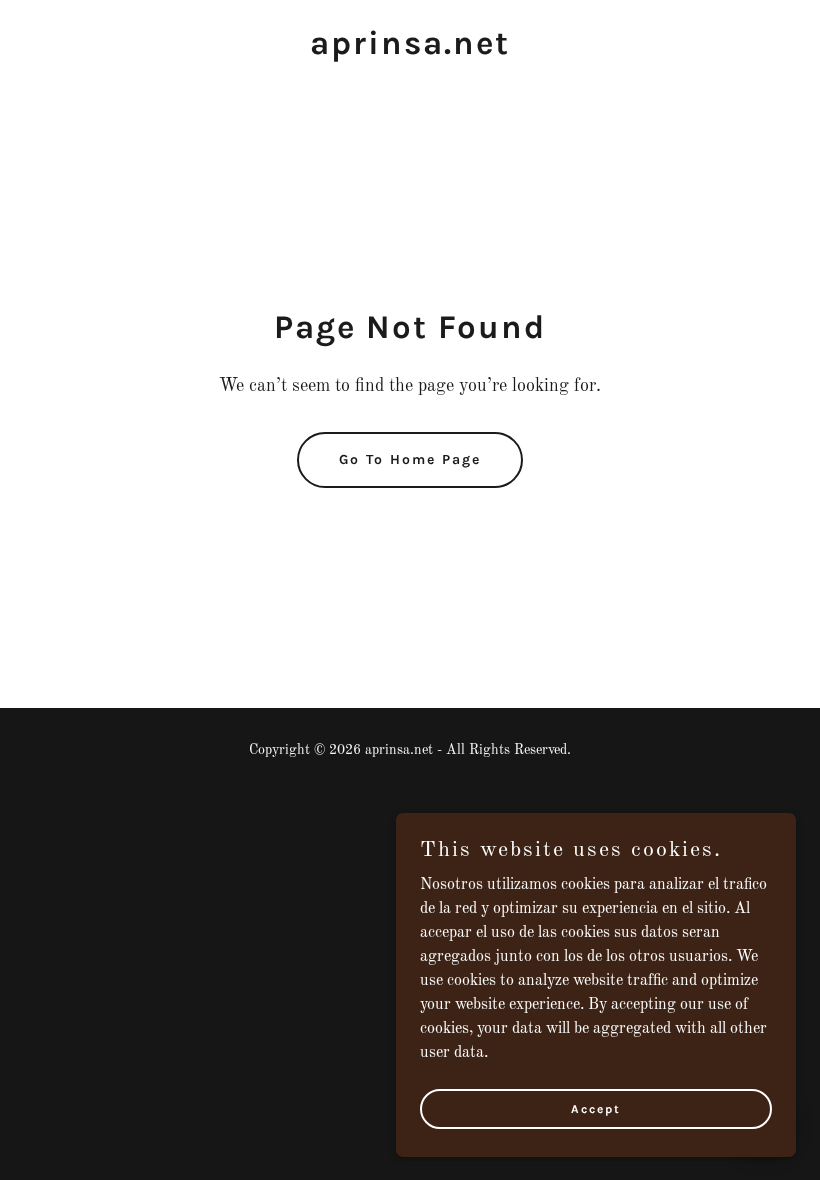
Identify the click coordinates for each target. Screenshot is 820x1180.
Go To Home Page (410, 459)
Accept (596, 1108)
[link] (410, 50)
